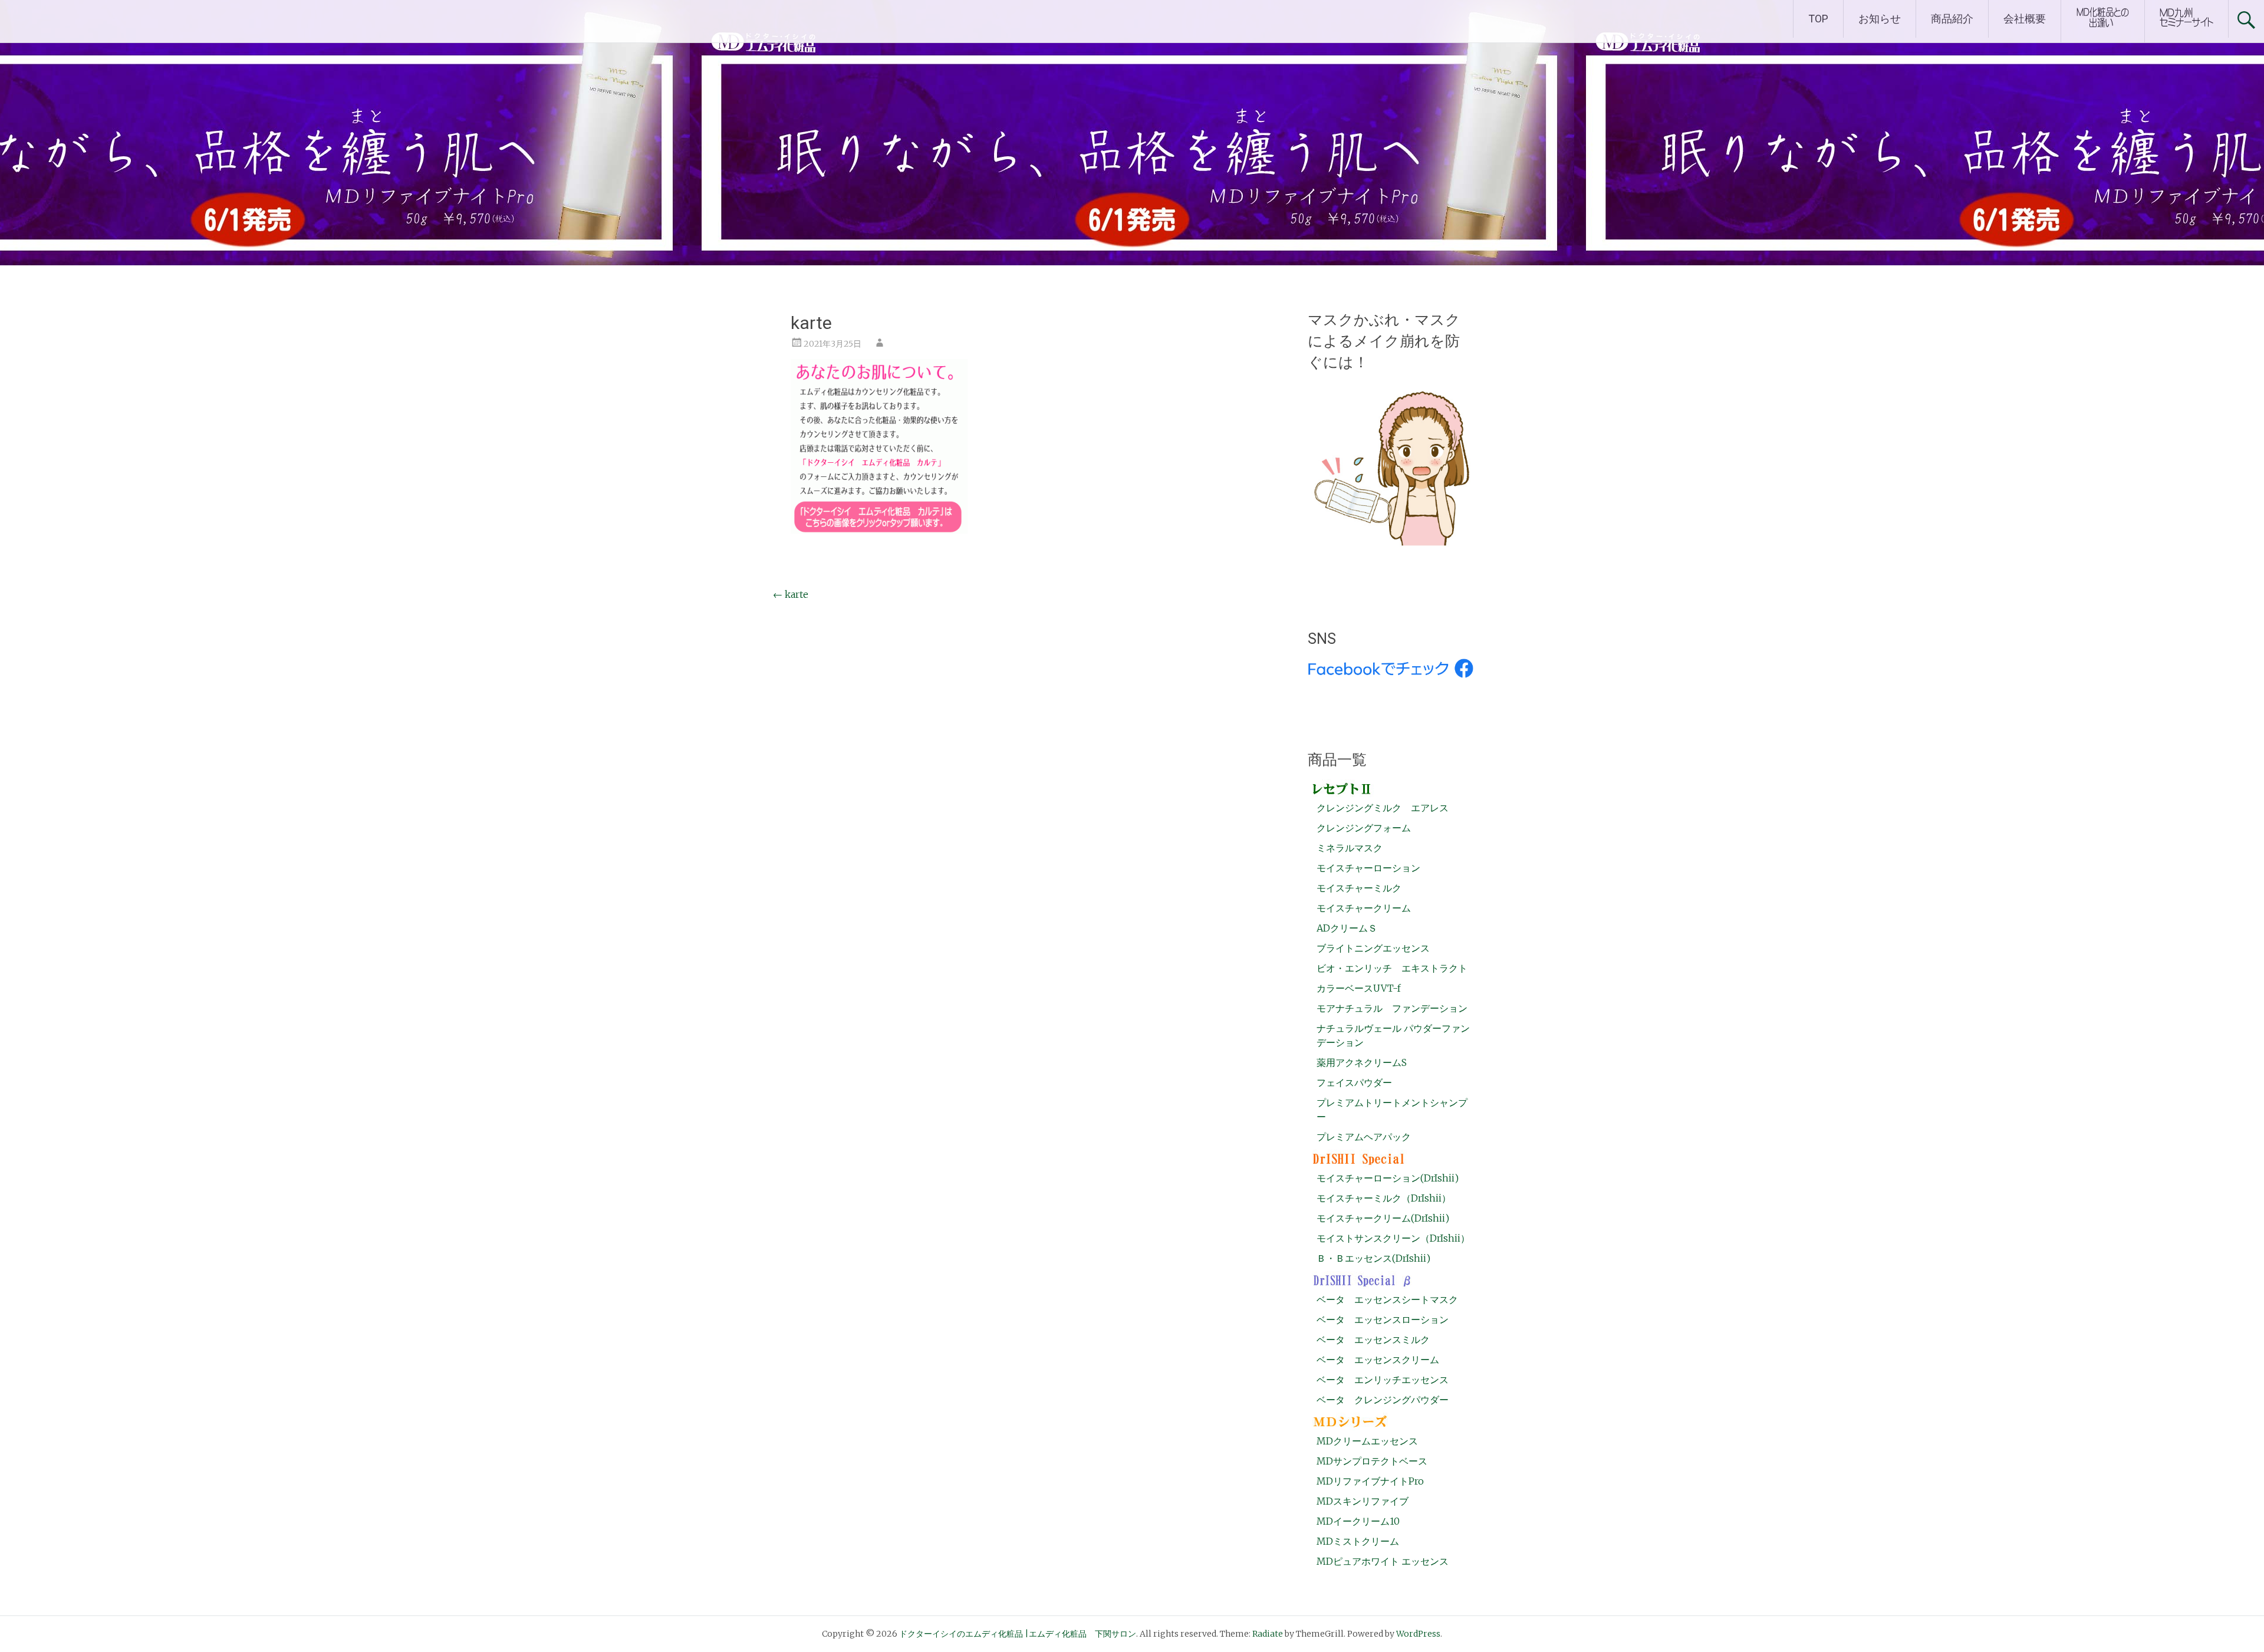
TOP (1818, 19)
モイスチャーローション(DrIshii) (1388, 1178)
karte (791, 594)
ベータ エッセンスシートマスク (1387, 1299)
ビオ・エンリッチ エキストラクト (1392, 968)
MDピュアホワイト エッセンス (1383, 1561)
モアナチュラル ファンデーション (1392, 1008)
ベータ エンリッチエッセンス (1383, 1380)
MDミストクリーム (1358, 1541)
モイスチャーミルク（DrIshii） (1384, 1198)
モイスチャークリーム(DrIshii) (1383, 1218)
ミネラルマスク (1350, 848)
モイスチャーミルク (1359, 888)
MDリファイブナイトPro (1370, 1481)
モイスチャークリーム (1364, 908)
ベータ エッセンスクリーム (1378, 1360)
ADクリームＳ (1347, 928)
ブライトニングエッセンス (1373, 948)
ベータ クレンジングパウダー (1383, 1400)
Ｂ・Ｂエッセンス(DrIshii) (1373, 1258)
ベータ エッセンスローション (1383, 1319)
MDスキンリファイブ (1363, 1501)
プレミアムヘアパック (1364, 1137)
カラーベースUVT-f (1359, 988)
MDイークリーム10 (1358, 1521)
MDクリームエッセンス (1367, 1441)
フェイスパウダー (1354, 1082)
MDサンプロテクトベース (1372, 1461)
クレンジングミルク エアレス (1383, 808)
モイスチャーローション (1368, 868)
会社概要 (2025, 19)
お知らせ (1880, 19)
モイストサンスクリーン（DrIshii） (1393, 1238)
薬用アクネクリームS (1362, 1062)
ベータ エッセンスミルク (1373, 1340)
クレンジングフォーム (1364, 828)
